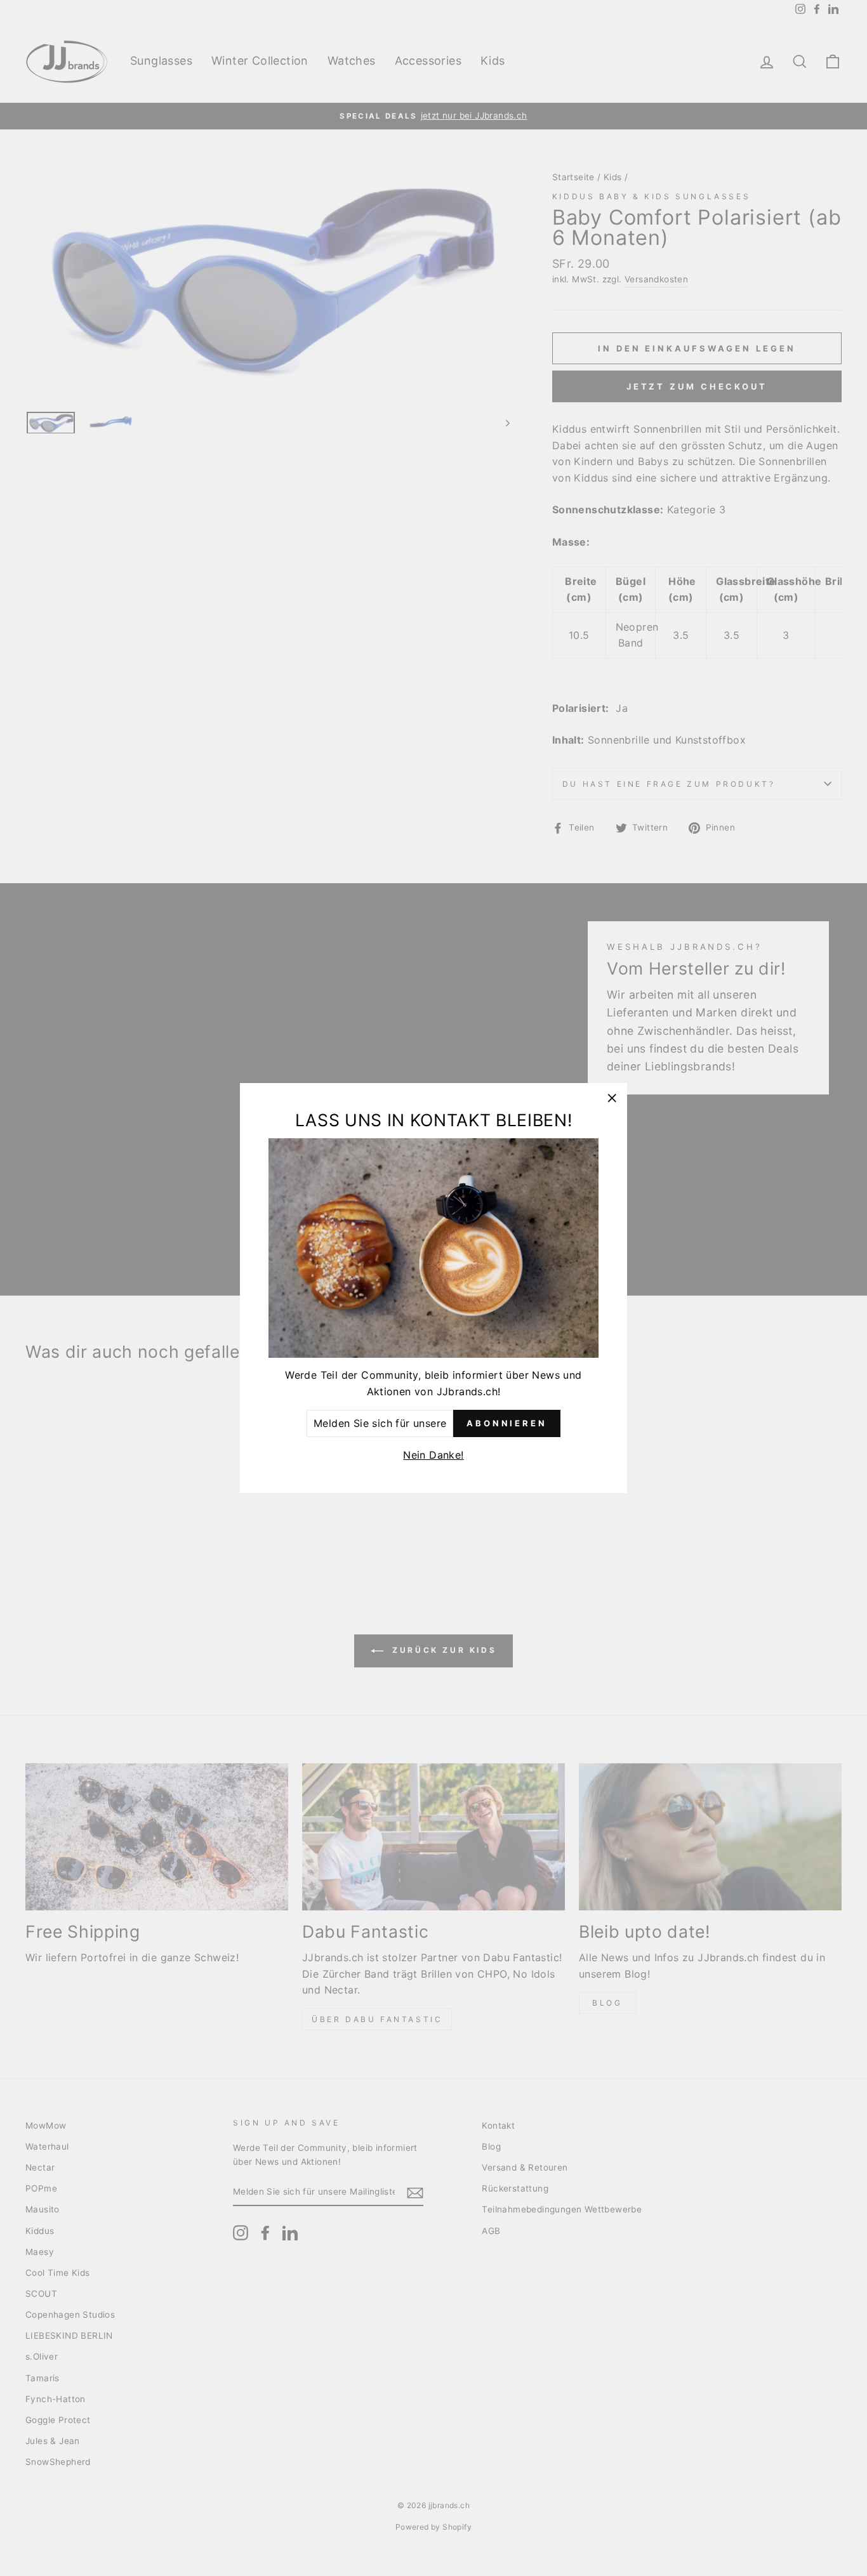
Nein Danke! (433, 1455)
